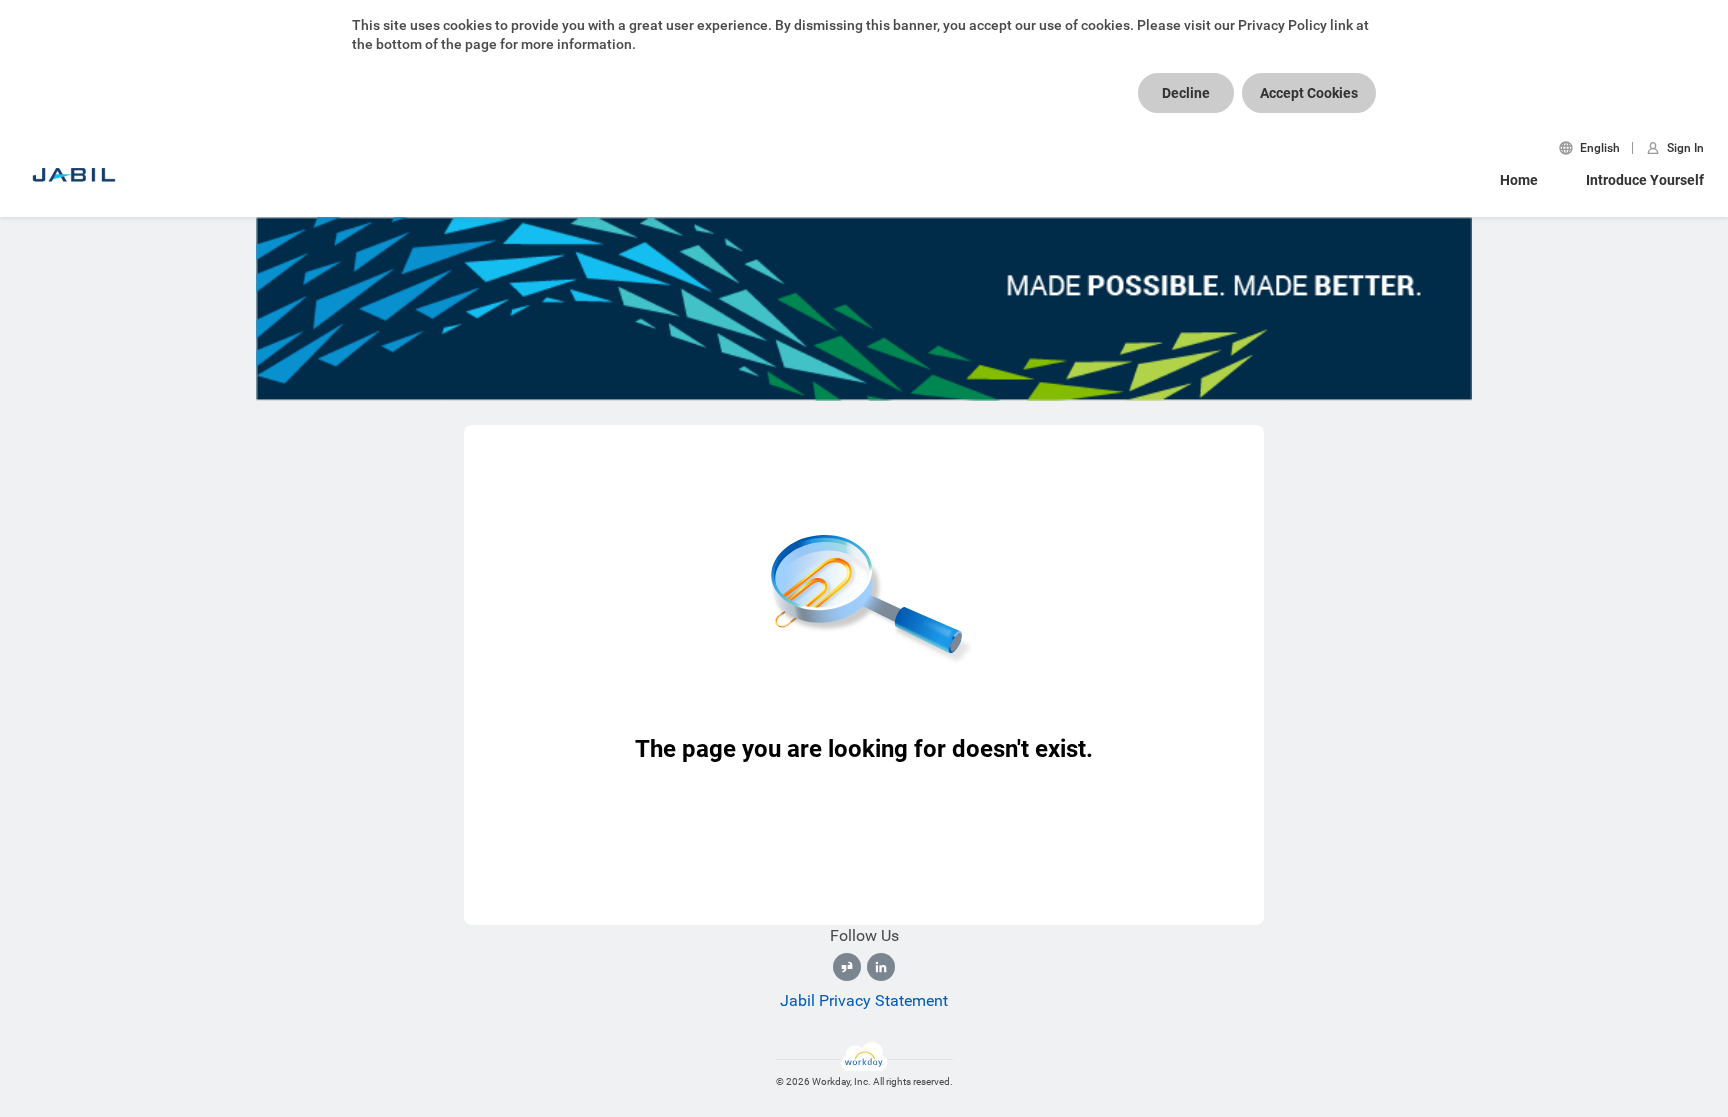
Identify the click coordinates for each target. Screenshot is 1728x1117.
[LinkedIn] (881, 967)
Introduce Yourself (1645, 180)
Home (1519, 180)
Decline (1186, 93)
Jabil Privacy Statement (864, 1000)
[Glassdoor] (847, 967)
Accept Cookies (1309, 93)
